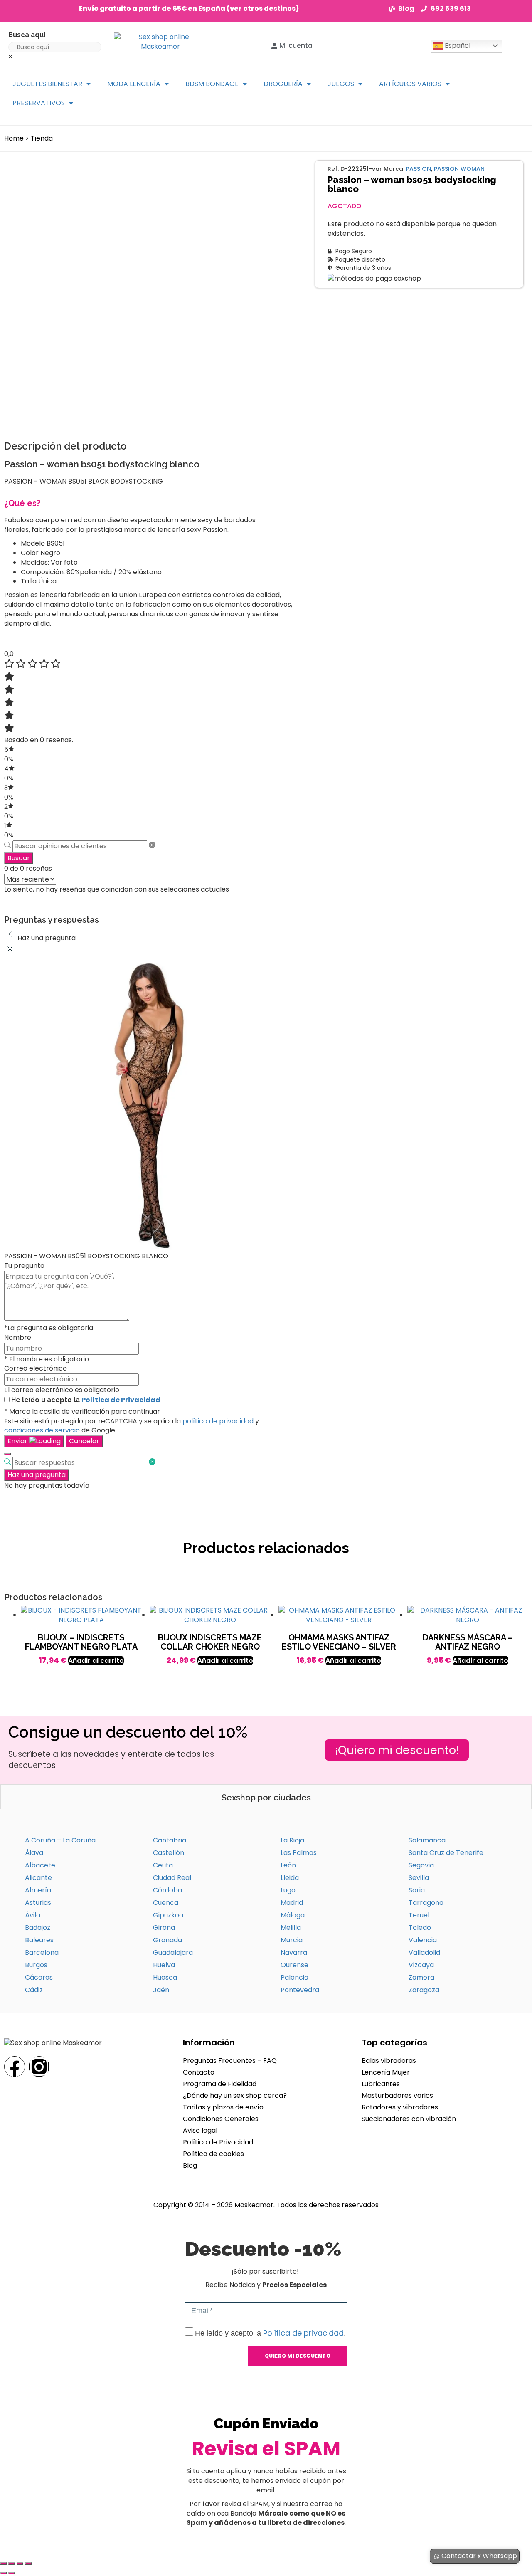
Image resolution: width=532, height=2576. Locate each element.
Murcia (292, 1940)
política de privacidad (218, 1421)
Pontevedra (300, 1990)
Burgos (36, 1965)
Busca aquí (27, 35)
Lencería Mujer (386, 2072)
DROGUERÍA (283, 84)
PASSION (419, 169)
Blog (190, 2165)
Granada (167, 1940)
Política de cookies (213, 2154)
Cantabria (170, 1840)
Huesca (165, 1977)
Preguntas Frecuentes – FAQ (230, 2061)
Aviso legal (200, 2130)
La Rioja (292, 1840)
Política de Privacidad (121, 1400)
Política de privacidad (303, 2333)
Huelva (164, 1965)
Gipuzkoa (168, 1915)
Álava (34, 1853)
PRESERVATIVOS (39, 103)
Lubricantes (381, 2084)
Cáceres (39, 1977)
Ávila (33, 1915)
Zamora (421, 1977)
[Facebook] (15, 2067)
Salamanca (427, 1840)
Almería (38, 1890)
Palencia (294, 1977)
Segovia (421, 1865)
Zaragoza (424, 1990)
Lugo (288, 1890)
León (288, 1865)
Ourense (294, 1965)
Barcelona (42, 1952)
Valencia (423, 1940)
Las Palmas (299, 1853)
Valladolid (424, 1952)
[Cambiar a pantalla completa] (12, 2564)
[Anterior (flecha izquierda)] (3, 2573)
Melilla (291, 1928)
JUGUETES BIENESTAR (47, 84)
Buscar (19, 858)
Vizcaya (421, 1965)
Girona (164, 1928)
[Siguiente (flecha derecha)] (12, 2573)
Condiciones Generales (221, 2119)
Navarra (294, 1952)
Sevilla (419, 1878)
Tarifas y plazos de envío (223, 2107)
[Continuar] (7, 1454)
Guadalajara (173, 1952)
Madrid (292, 1903)
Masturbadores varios (397, 2096)
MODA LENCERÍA (134, 84)
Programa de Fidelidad (220, 2084)
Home (14, 138)
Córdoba (167, 1890)
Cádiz (34, 1990)
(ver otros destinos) (263, 9)
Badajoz (38, 1928)
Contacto (199, 2072)
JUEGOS (341, 84)
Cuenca (166, 1903)
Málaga (293, 1915)
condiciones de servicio (42, 1430)
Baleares (39, 1940)
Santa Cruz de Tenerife (446, 1853)
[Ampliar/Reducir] (3, 2564)
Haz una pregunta (37, 1475)
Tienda (42, 138)
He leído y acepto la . (270, 2333)
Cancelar (84, 1441)
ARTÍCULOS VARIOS (410, 84)
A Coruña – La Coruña (60, 1840)
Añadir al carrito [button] (96, 1661)
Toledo (420, 1928)
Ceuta (163, 1865)
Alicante (38, 1878)
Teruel (419, 1915)
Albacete (40, 1865)
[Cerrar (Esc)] (28, 2564)
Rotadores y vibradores (400, 2107)
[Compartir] (20, 2564)
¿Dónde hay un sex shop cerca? (235, 2096)
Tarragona (426, 1903)
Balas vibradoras (389, 2061)
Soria (417, 1890)
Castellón (169, 1853)
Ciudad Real (172, 1878)
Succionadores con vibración (409, 2119)
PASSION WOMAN (459, 169)
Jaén (161, 1990)
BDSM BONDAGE (212, 84)
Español (457, 46)
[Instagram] (39, 2067)
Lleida (290, 1878)
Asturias (38, 1903)
